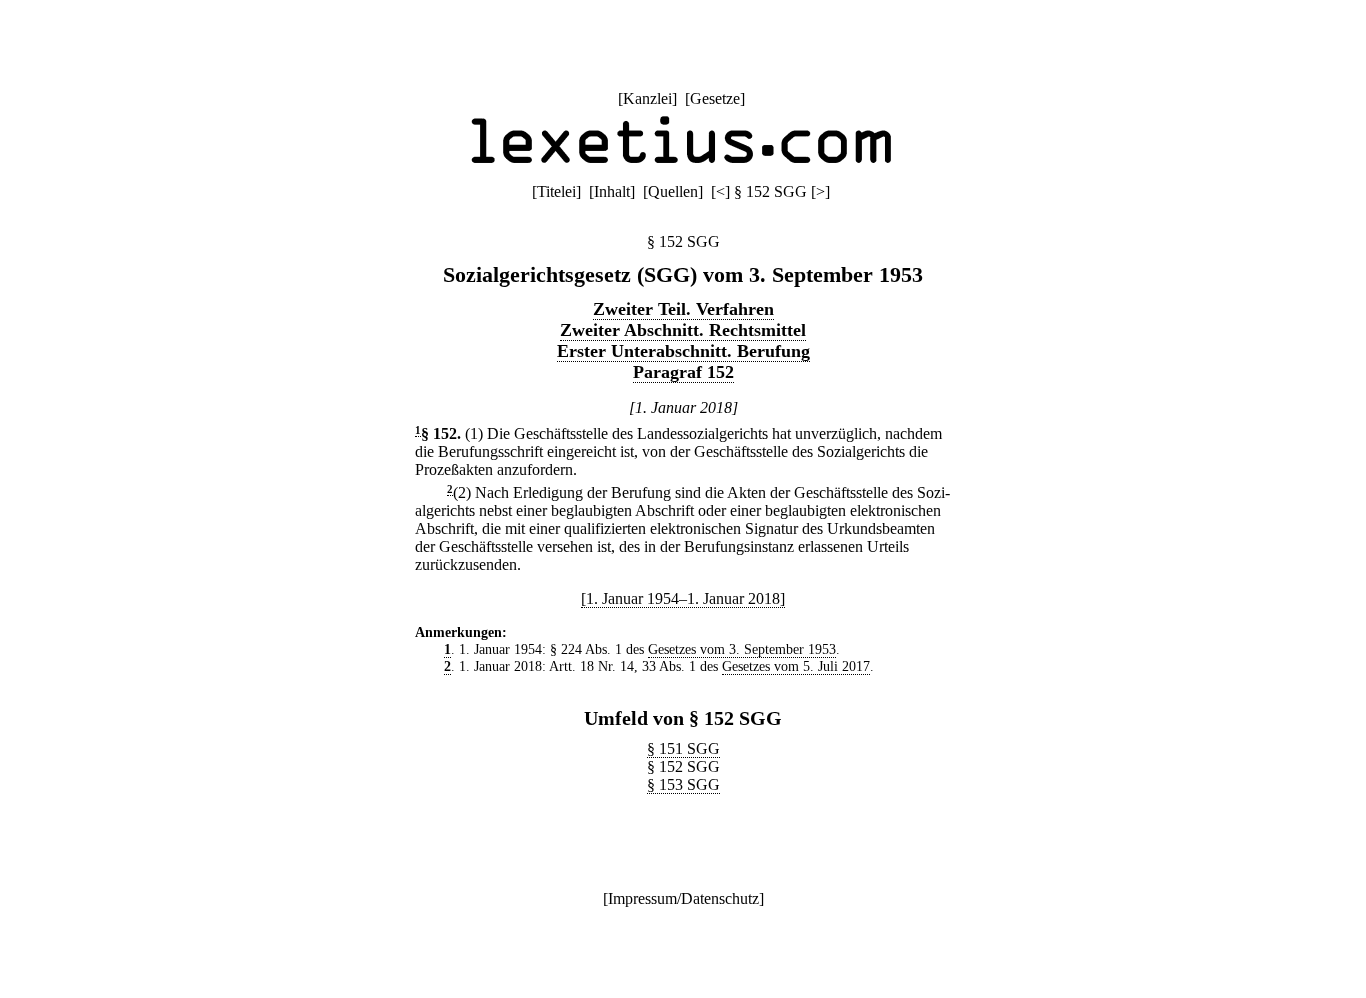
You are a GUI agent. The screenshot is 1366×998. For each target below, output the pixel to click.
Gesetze (715, 98)
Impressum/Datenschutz (683, 898)
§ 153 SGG (683, 784)
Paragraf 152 (683, 372)
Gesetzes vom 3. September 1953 (742, 649)
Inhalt (612, 191)
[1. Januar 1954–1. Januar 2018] (683, 598)
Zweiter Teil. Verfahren (683, 309)
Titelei (556, 191)
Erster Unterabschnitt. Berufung (683, 351)
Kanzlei (647, 98)
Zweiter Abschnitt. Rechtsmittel (683, 330)
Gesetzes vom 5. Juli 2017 (796, 666)
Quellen (673, 191)
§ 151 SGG (683, 748)
